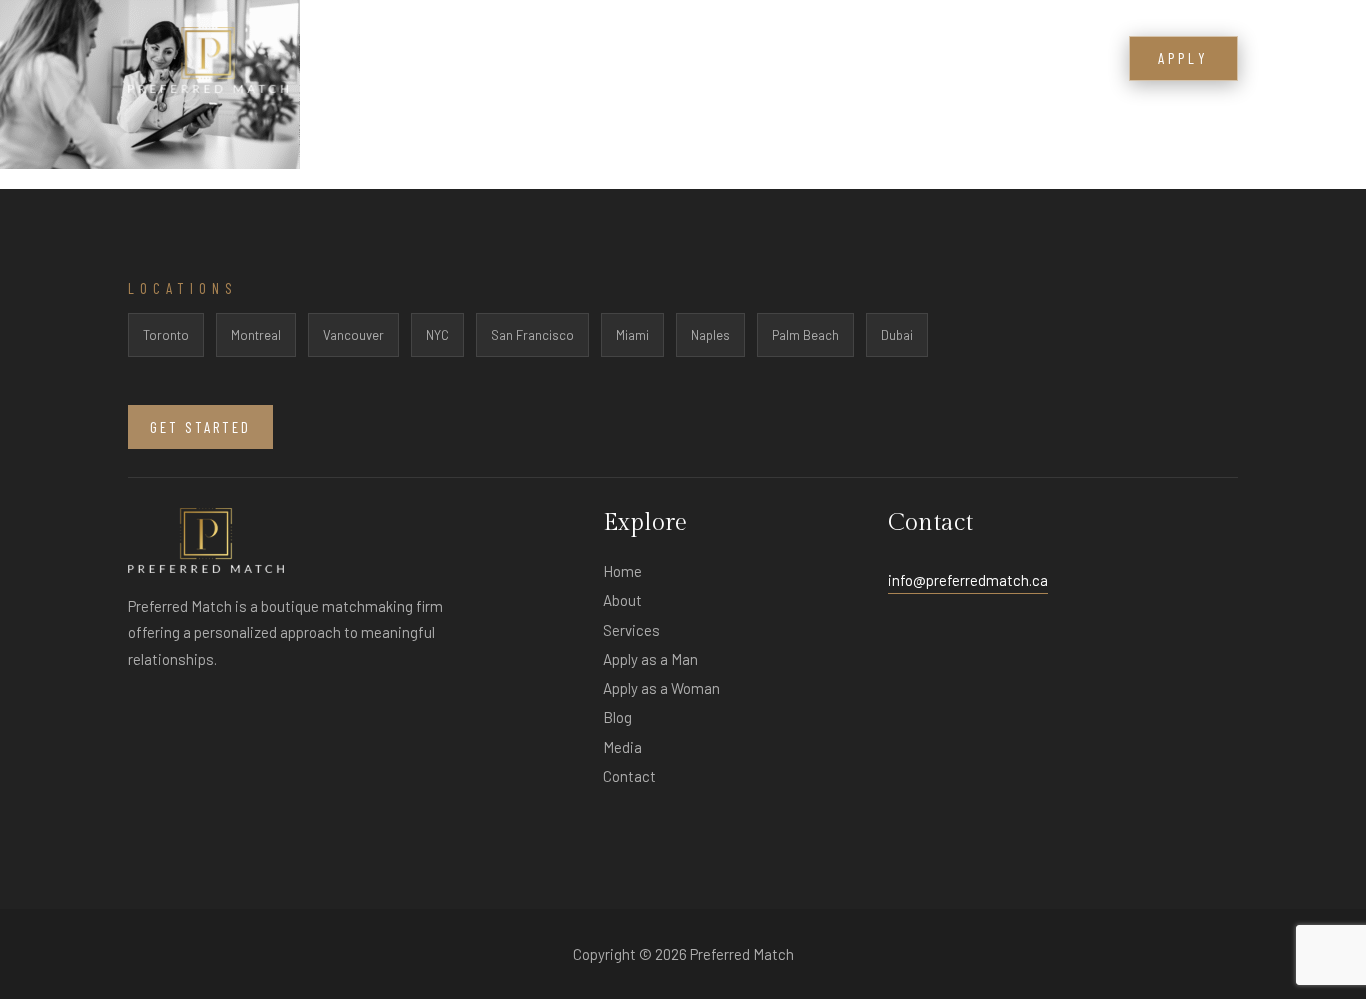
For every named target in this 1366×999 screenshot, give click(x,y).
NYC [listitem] (437, 335)
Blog (984, 60)
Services (789, 60)
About (706, 60)
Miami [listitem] (632, 335)
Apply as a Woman (661, 688)
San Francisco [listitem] (532, 335)
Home (622, 571)
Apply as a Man (650, 659)
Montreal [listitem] (256, 335)
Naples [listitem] (710, 335)
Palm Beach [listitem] (805, 335)
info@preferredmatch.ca (968, 580)
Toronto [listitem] (166, 335)
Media (920, 60)
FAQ (862, 60)
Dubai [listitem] (897, 335)
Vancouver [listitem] (353, 335)
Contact (1060, 60)
